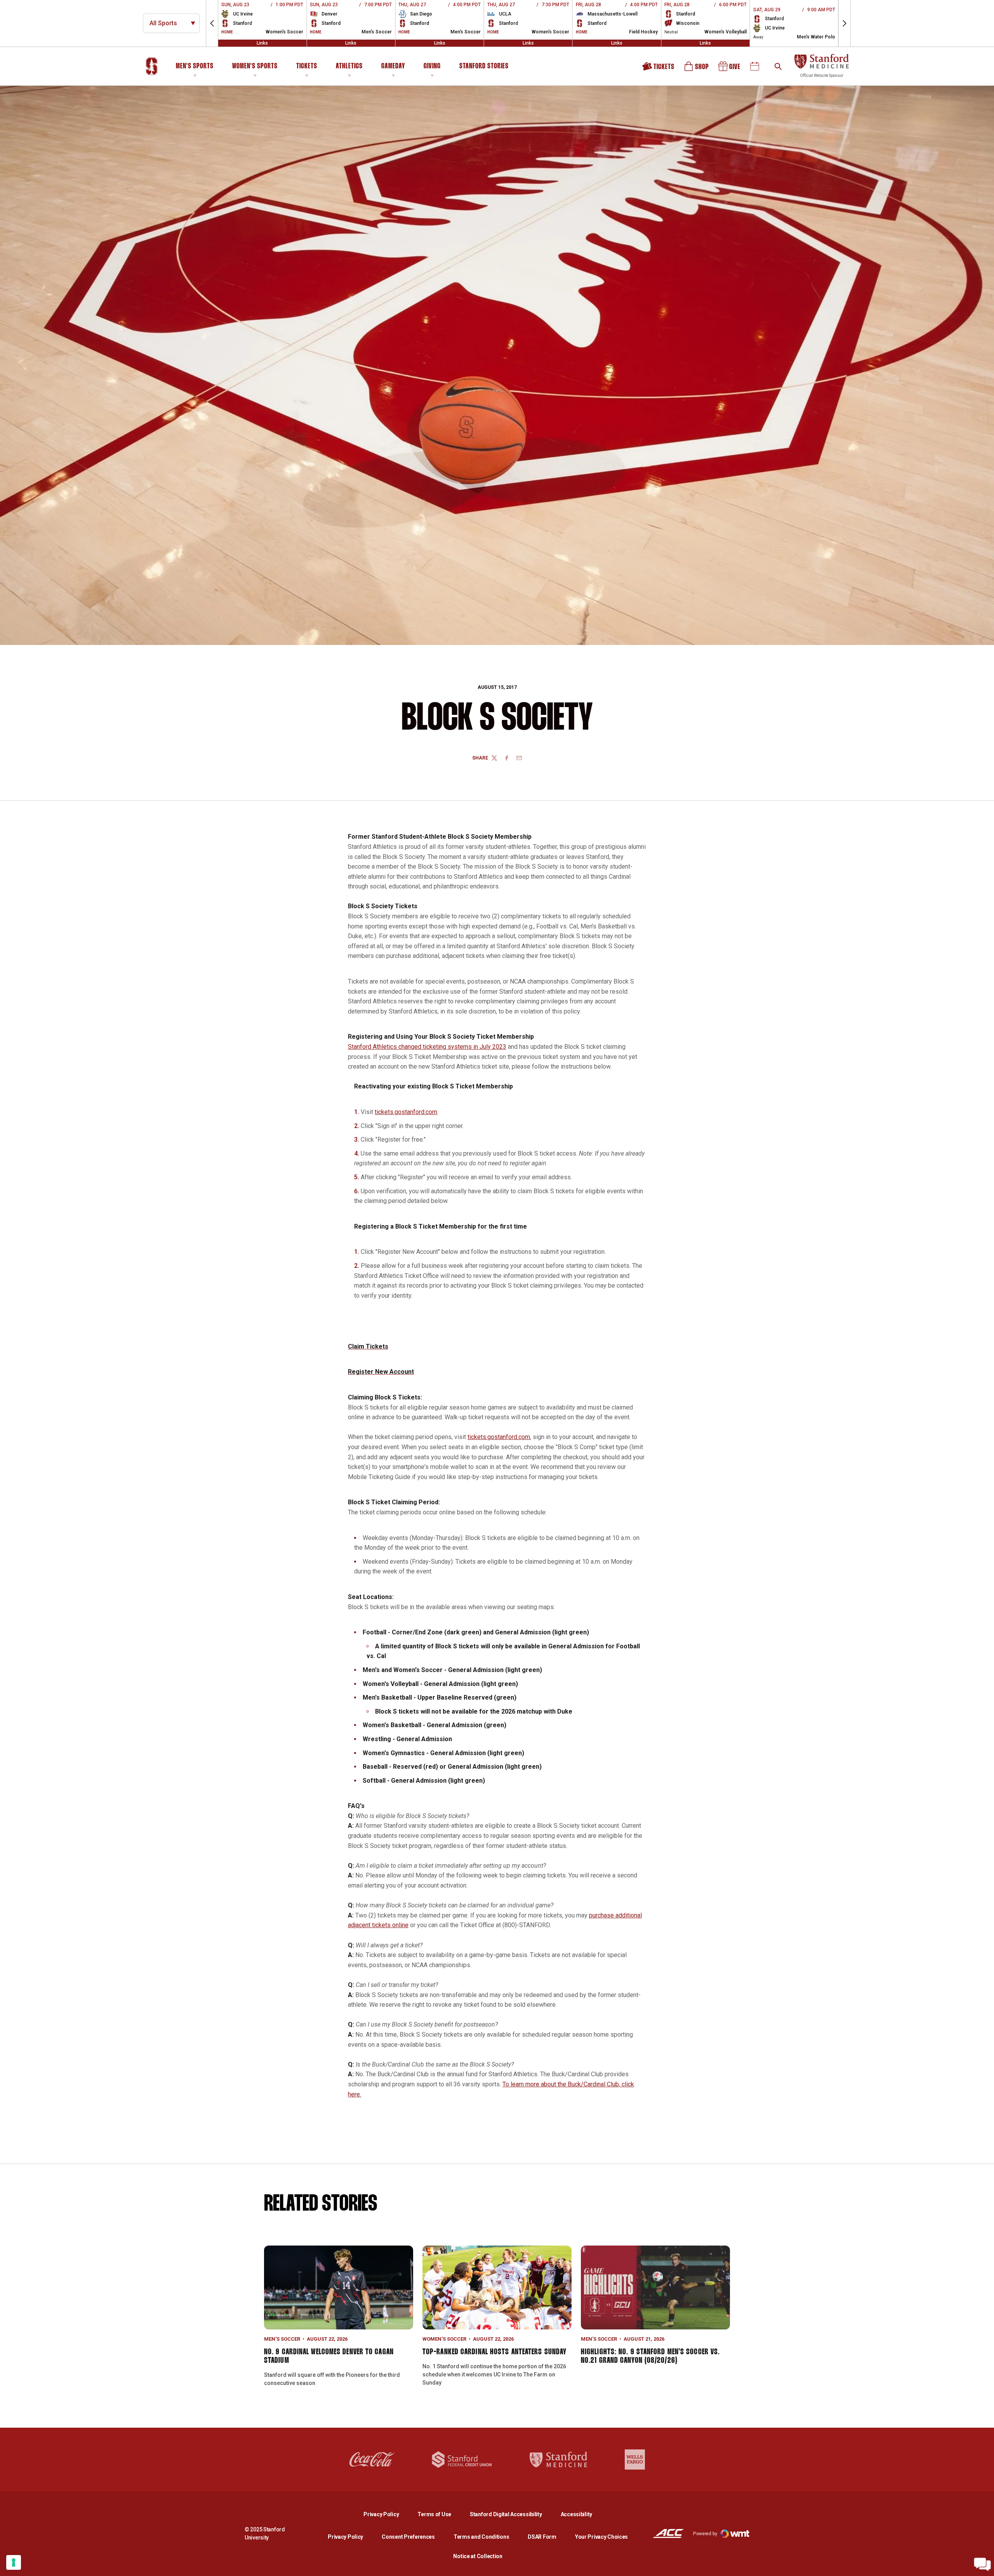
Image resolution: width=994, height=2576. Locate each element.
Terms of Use (434, 2514)
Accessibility (576, 2514)
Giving (432, 66)
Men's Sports (195, 66)
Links (262, 43)
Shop (697, 69)
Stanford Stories (484, 68)
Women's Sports (255, 66)
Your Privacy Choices (601, 2537)
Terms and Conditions (481, 2537)
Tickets (307, 66)
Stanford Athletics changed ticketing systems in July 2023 (427, 1047)
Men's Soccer (282, 2339)
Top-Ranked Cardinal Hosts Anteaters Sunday (494, 2352)
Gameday (393, 66)
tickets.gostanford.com (406, 1112)
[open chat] (982, 2564)
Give (730, 69)
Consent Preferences (408, 2537)
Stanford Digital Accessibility (512, 2514)
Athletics (349, 66)
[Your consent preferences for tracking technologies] (14, 2562)
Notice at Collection (478, 2556)
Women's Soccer (444, 2339)
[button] (212, 23)
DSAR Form (542, 2537)
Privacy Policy (387, 2514)
